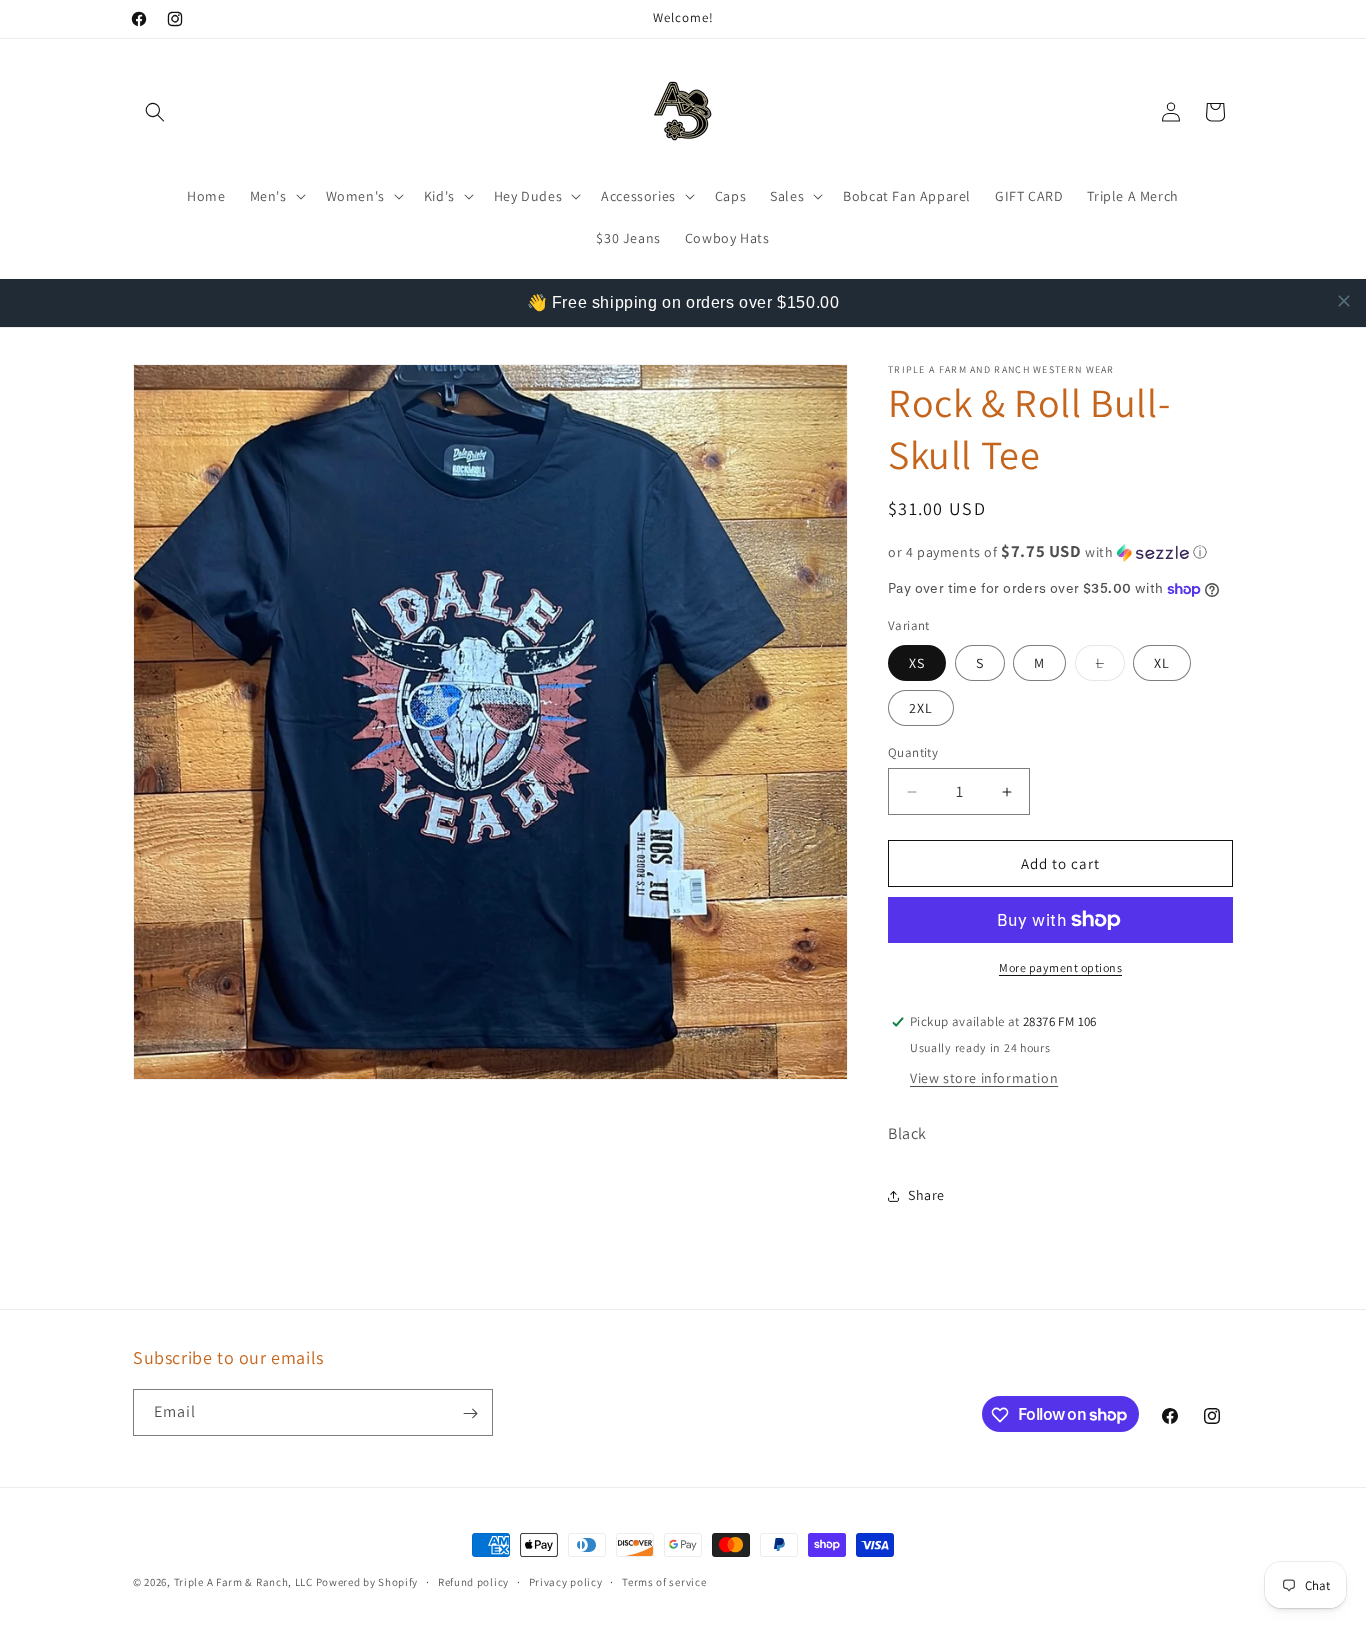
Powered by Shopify (367, 1582)
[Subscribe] (470, 1413)
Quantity (913, 752)
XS (917, 663)
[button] (155, 112)
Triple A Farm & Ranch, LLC (245, 1582)
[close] (1344, 301)
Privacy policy (566, 1581)
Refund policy (473, 1581)
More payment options (1060, 967)
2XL (921, 708)
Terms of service (664, 1581)
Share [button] (926, 1195)
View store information (984, 1078)
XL (1162, 663)
